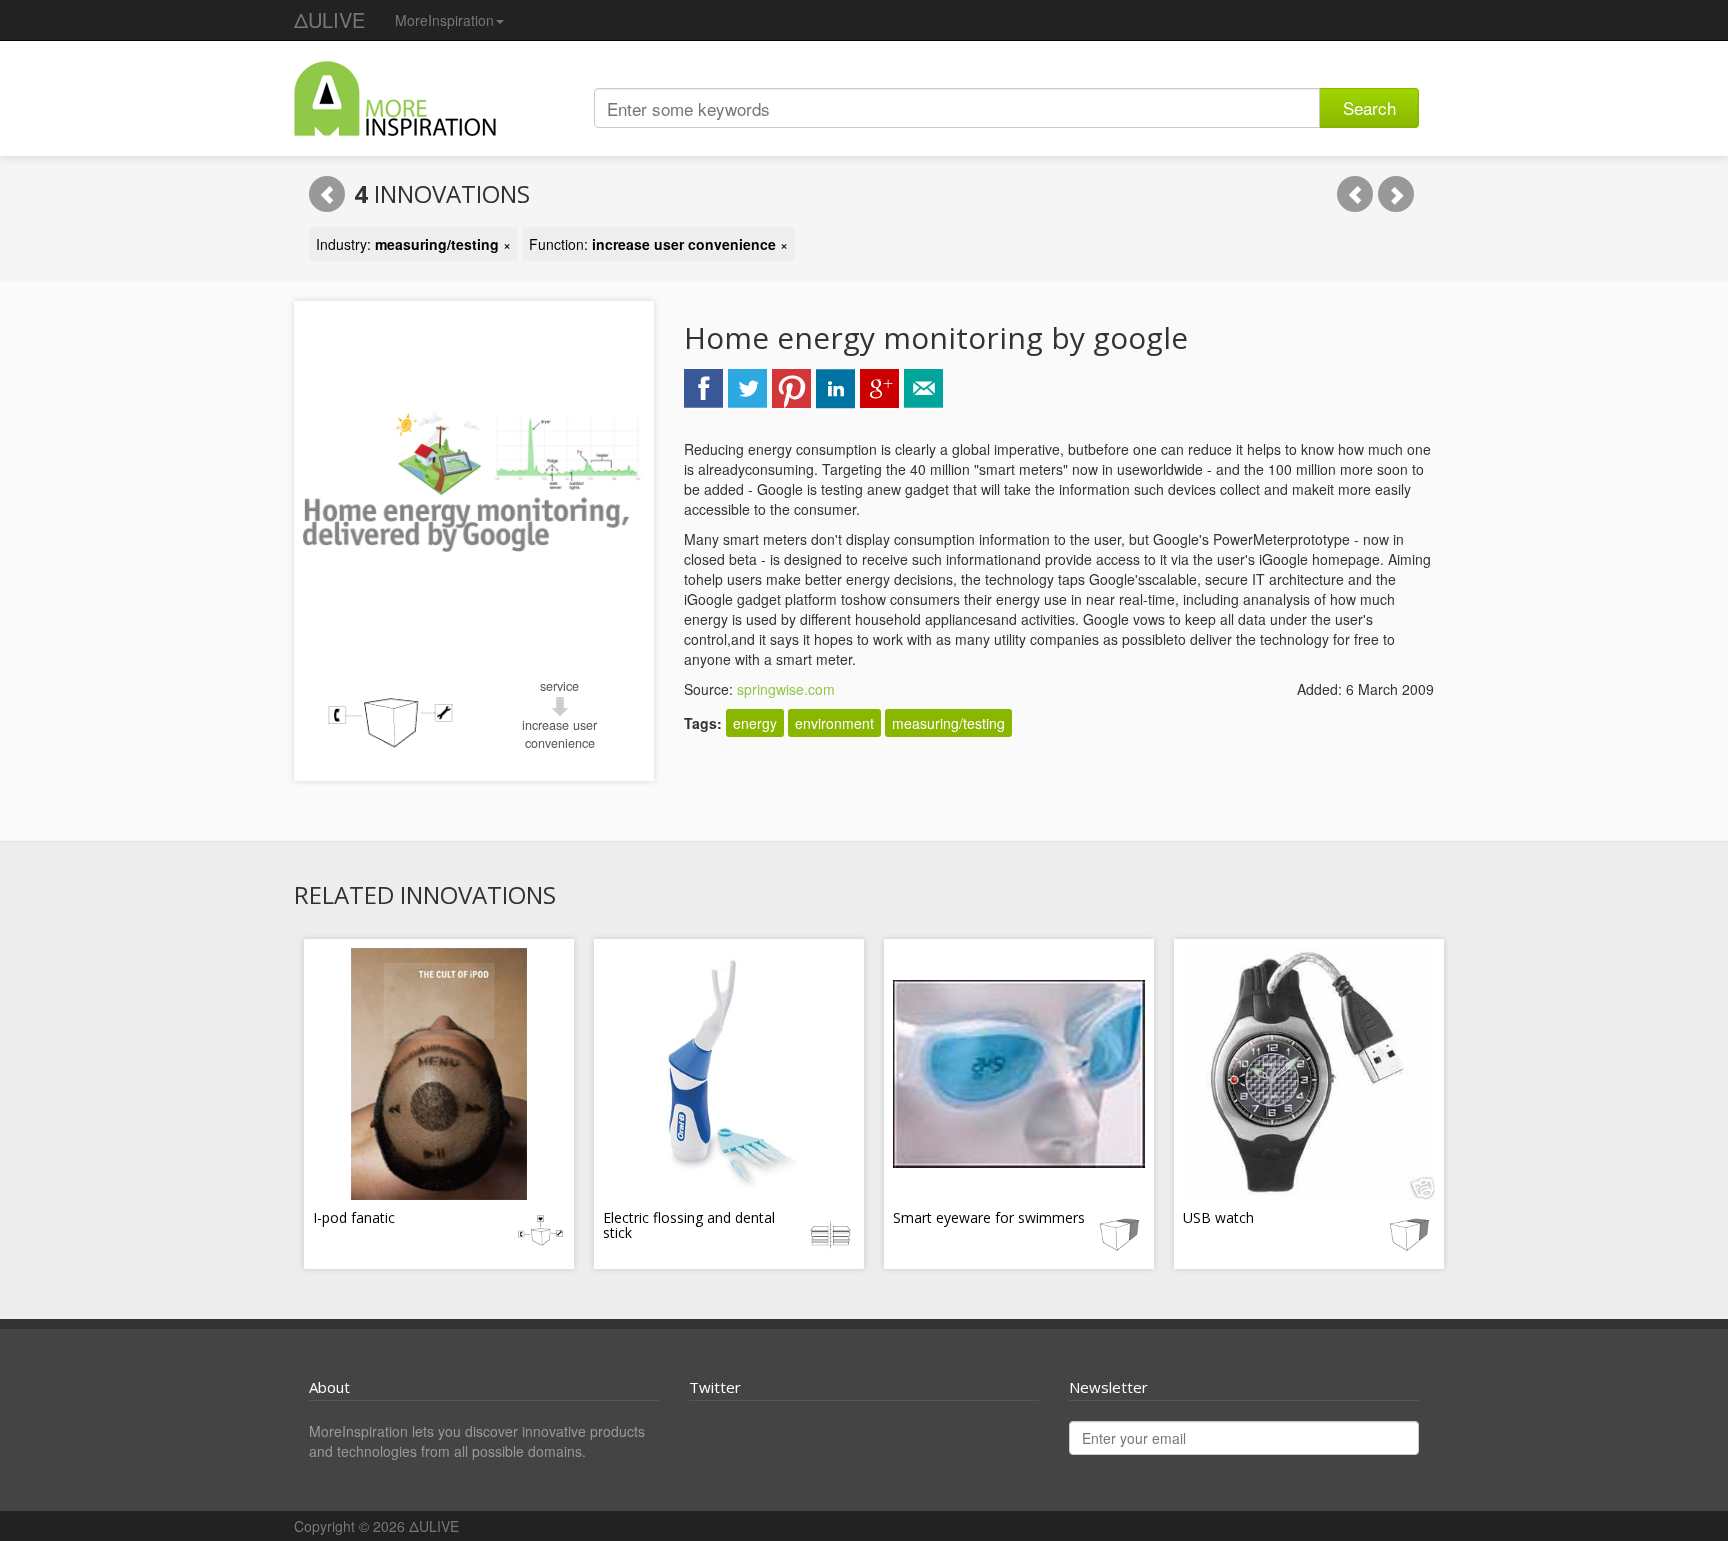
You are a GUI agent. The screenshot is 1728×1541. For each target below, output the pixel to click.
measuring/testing (948, 723)
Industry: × (413, 244)
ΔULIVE (329, 19)
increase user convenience (559, 734)
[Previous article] (1355, 194)
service (559, 686)
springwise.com (786, 689)
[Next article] (1396, 194)
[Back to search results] (327, 194)
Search (1369, 107)
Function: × (658, 244)
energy (755, 723)
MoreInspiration (444, 20)
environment (834, 723)
